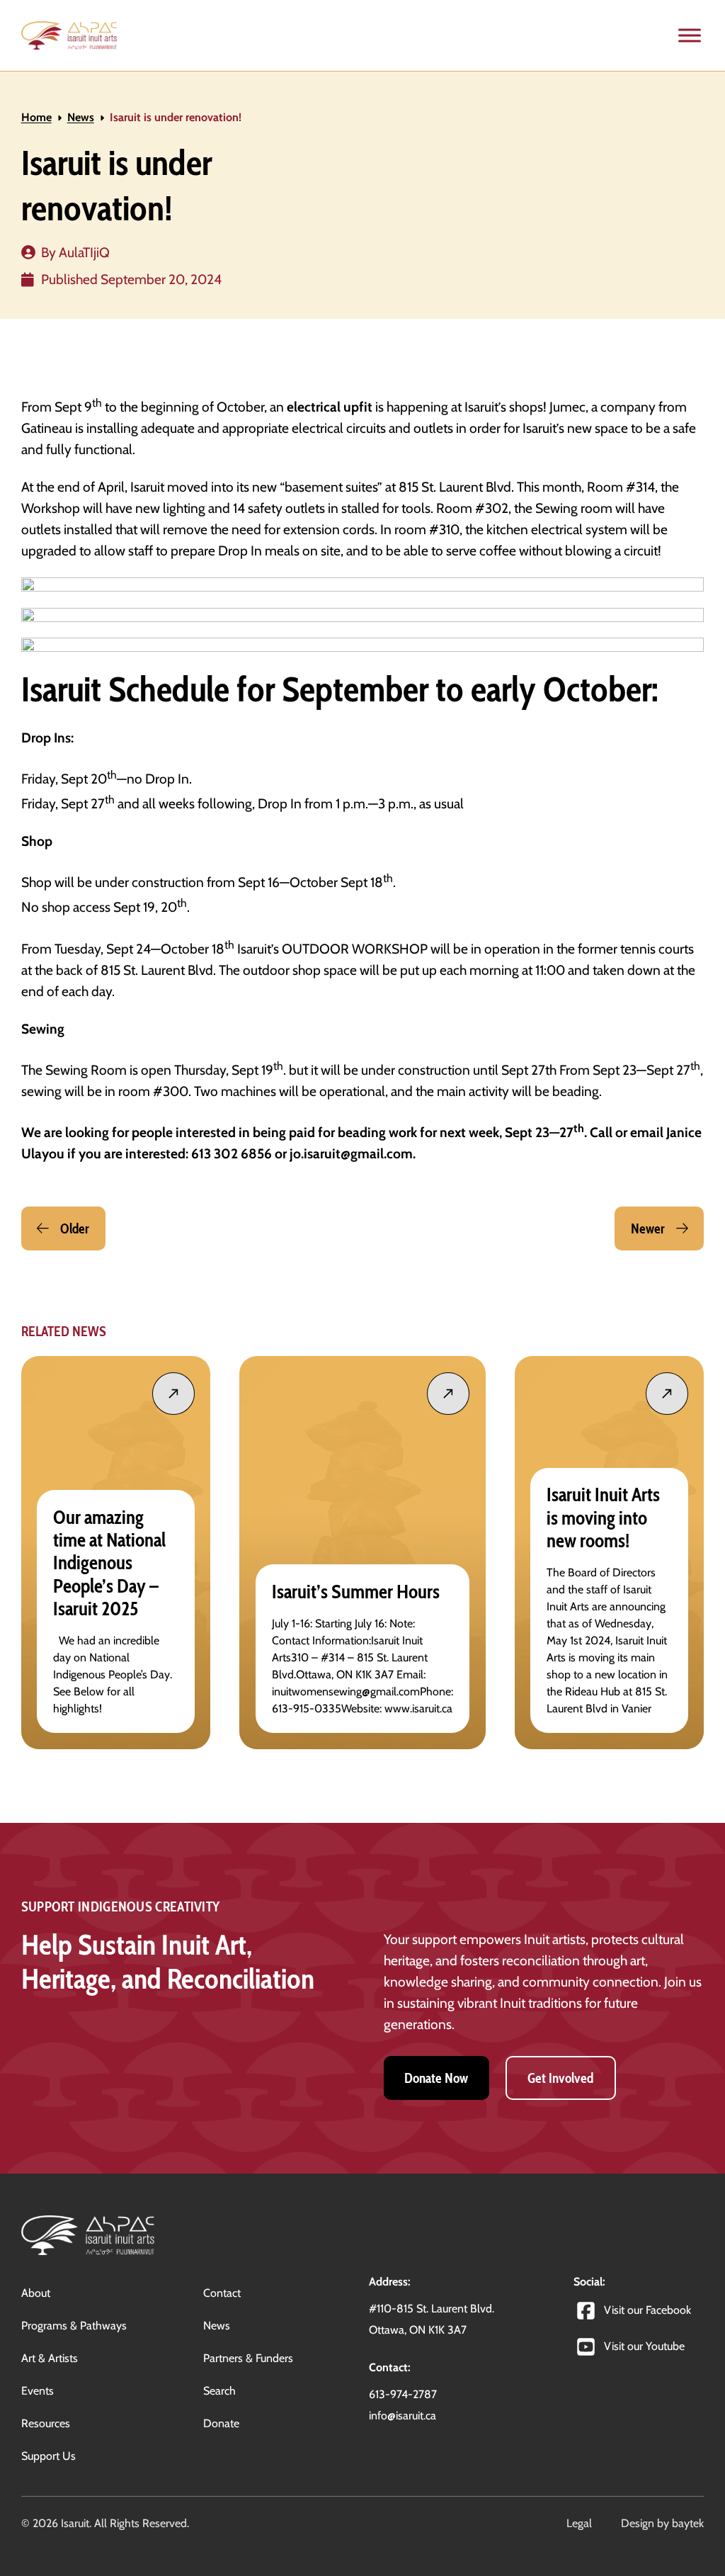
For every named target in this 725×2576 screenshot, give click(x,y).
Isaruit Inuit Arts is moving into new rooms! (603, 1518)
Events (38, 2391)
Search (219, 2391)
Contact (222, 2293)
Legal (579, 2523)
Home (36, 117)
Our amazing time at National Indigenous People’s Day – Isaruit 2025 (109, 1563)
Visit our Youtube (644, 2346)
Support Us (48, 2456)
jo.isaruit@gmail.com (351, 1153)
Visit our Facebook (647, 2310)
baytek (688, 2523)
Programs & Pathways (74, 2326)
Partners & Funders (248, 2358)
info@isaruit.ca (403, 2416)
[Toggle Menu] (690, 35)
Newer (648, 1228)
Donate (221, 2423)
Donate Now (436, 2078)
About (36, 2293)
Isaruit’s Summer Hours (356, 1592)
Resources (46, 2423)
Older (75, 1228)
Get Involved (560, 2078)
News (81, 117)
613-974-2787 (403, 2394)
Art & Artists (50, 2358)
